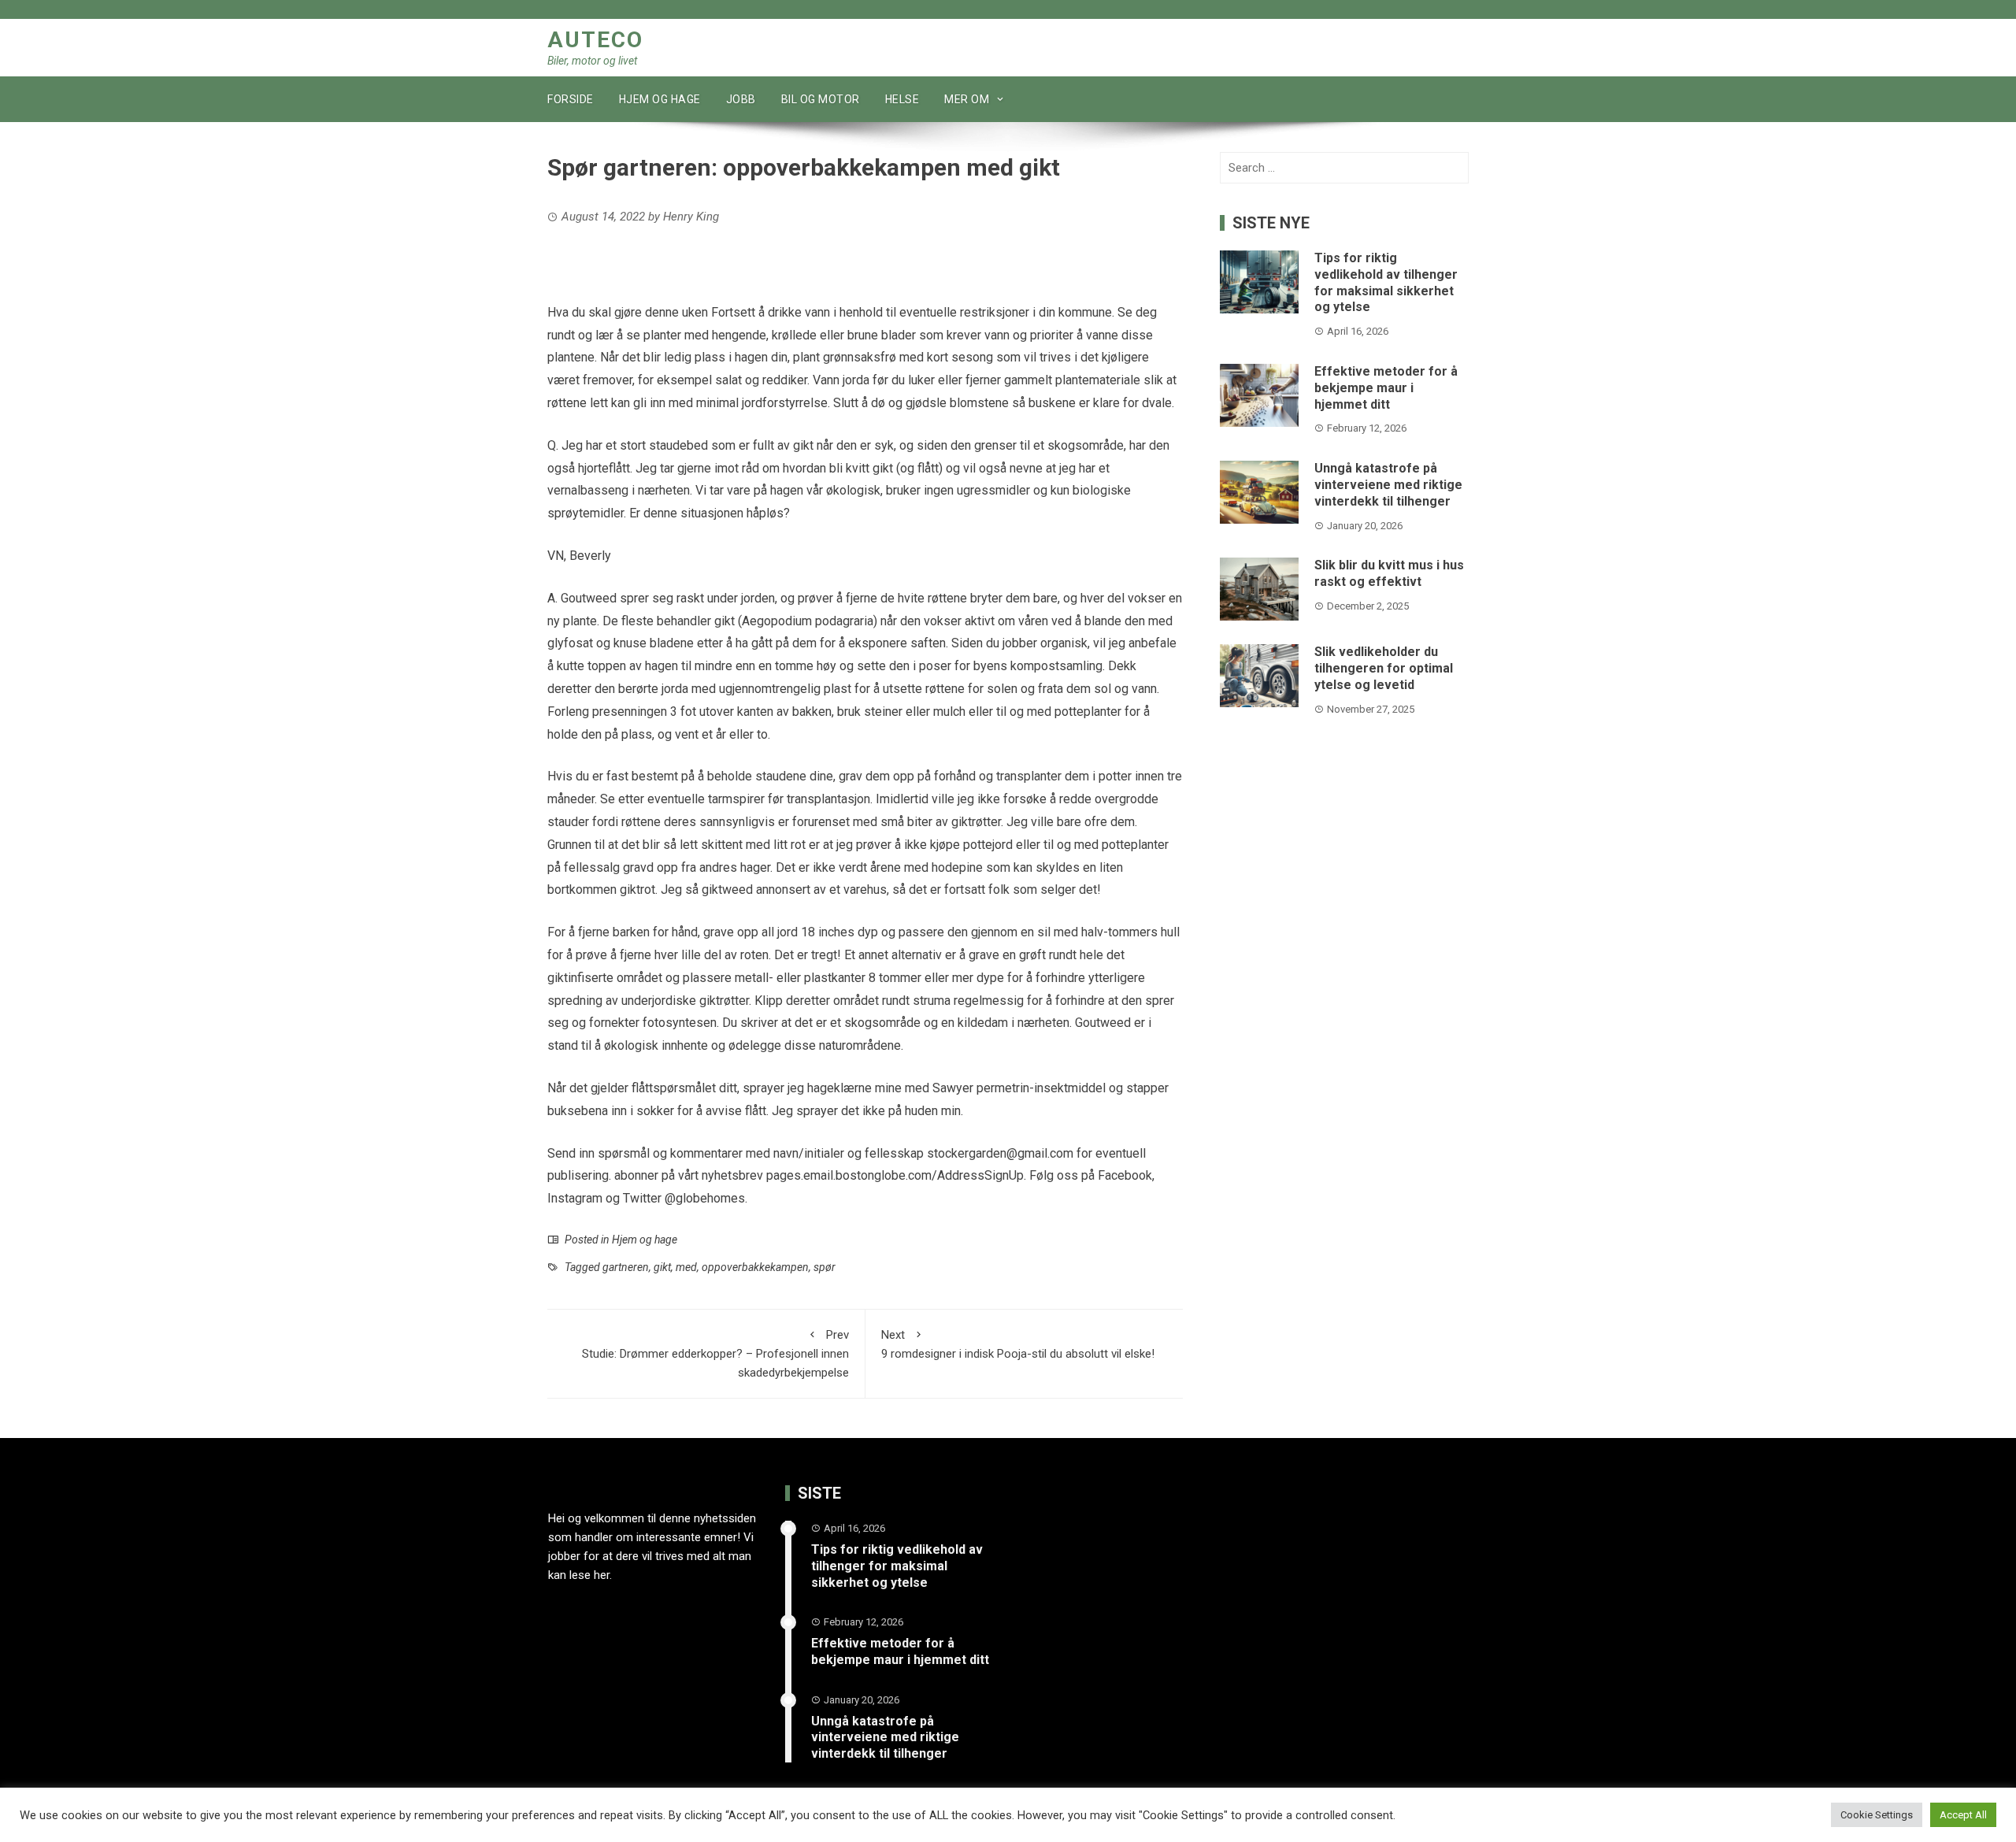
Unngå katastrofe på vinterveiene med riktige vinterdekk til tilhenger (1388, 485)
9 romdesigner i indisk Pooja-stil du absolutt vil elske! (1018, 1344)
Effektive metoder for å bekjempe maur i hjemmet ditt (1386, 388)
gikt (662, 1267)
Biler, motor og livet (592, 61)
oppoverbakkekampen (755, 1267)
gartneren (626, 1267)
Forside (571, 99)
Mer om (967, 99)
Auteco (595, 40)
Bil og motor (821, 99)
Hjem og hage (660, 99)
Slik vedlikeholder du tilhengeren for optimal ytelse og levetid (1384, 668)
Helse (902, 99)
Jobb (741, 99)
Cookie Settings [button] (1877, 1815)
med (686, 1267)
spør (825, 1267)
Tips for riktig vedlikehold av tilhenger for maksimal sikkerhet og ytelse (1386, 282)
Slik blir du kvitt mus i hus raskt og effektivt (1389, 573)
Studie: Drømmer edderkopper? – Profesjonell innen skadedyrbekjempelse (715, 1354)
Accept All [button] (1963, 1815)
